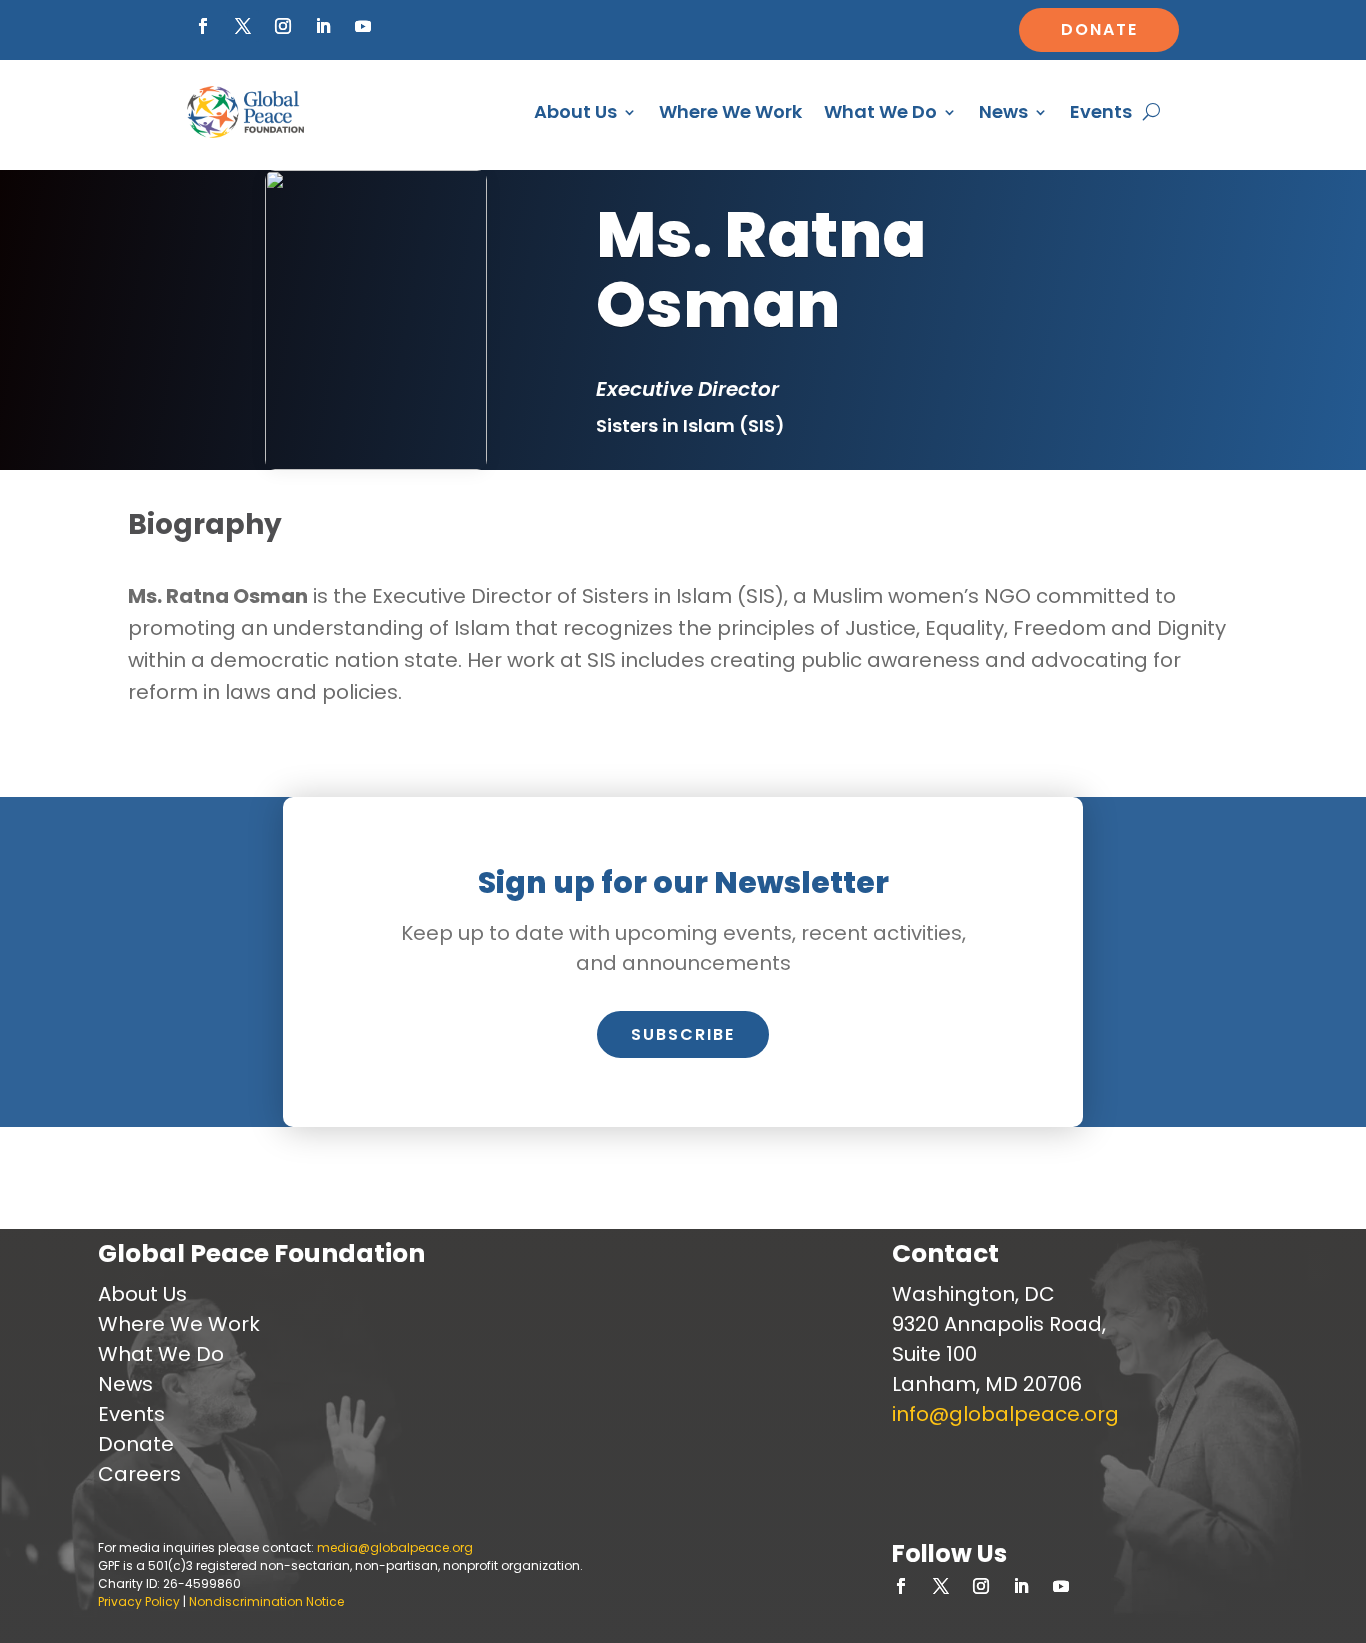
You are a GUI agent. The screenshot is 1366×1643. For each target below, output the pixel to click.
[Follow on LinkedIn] (323, 26)
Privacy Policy (139, 1601)
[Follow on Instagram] (283, 26)
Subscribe (683, 1034)
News (1003, 111)
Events (1101, 111)
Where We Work (730, 111)
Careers (139, 1474)
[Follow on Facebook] (203, 26)
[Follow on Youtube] (363, 26)
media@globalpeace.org (395, 1547)
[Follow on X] (243, 26)
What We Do (880, 111)
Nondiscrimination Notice (266, 1601)
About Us (575, 111)
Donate (1099, 29)
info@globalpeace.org (1005, 1414)
